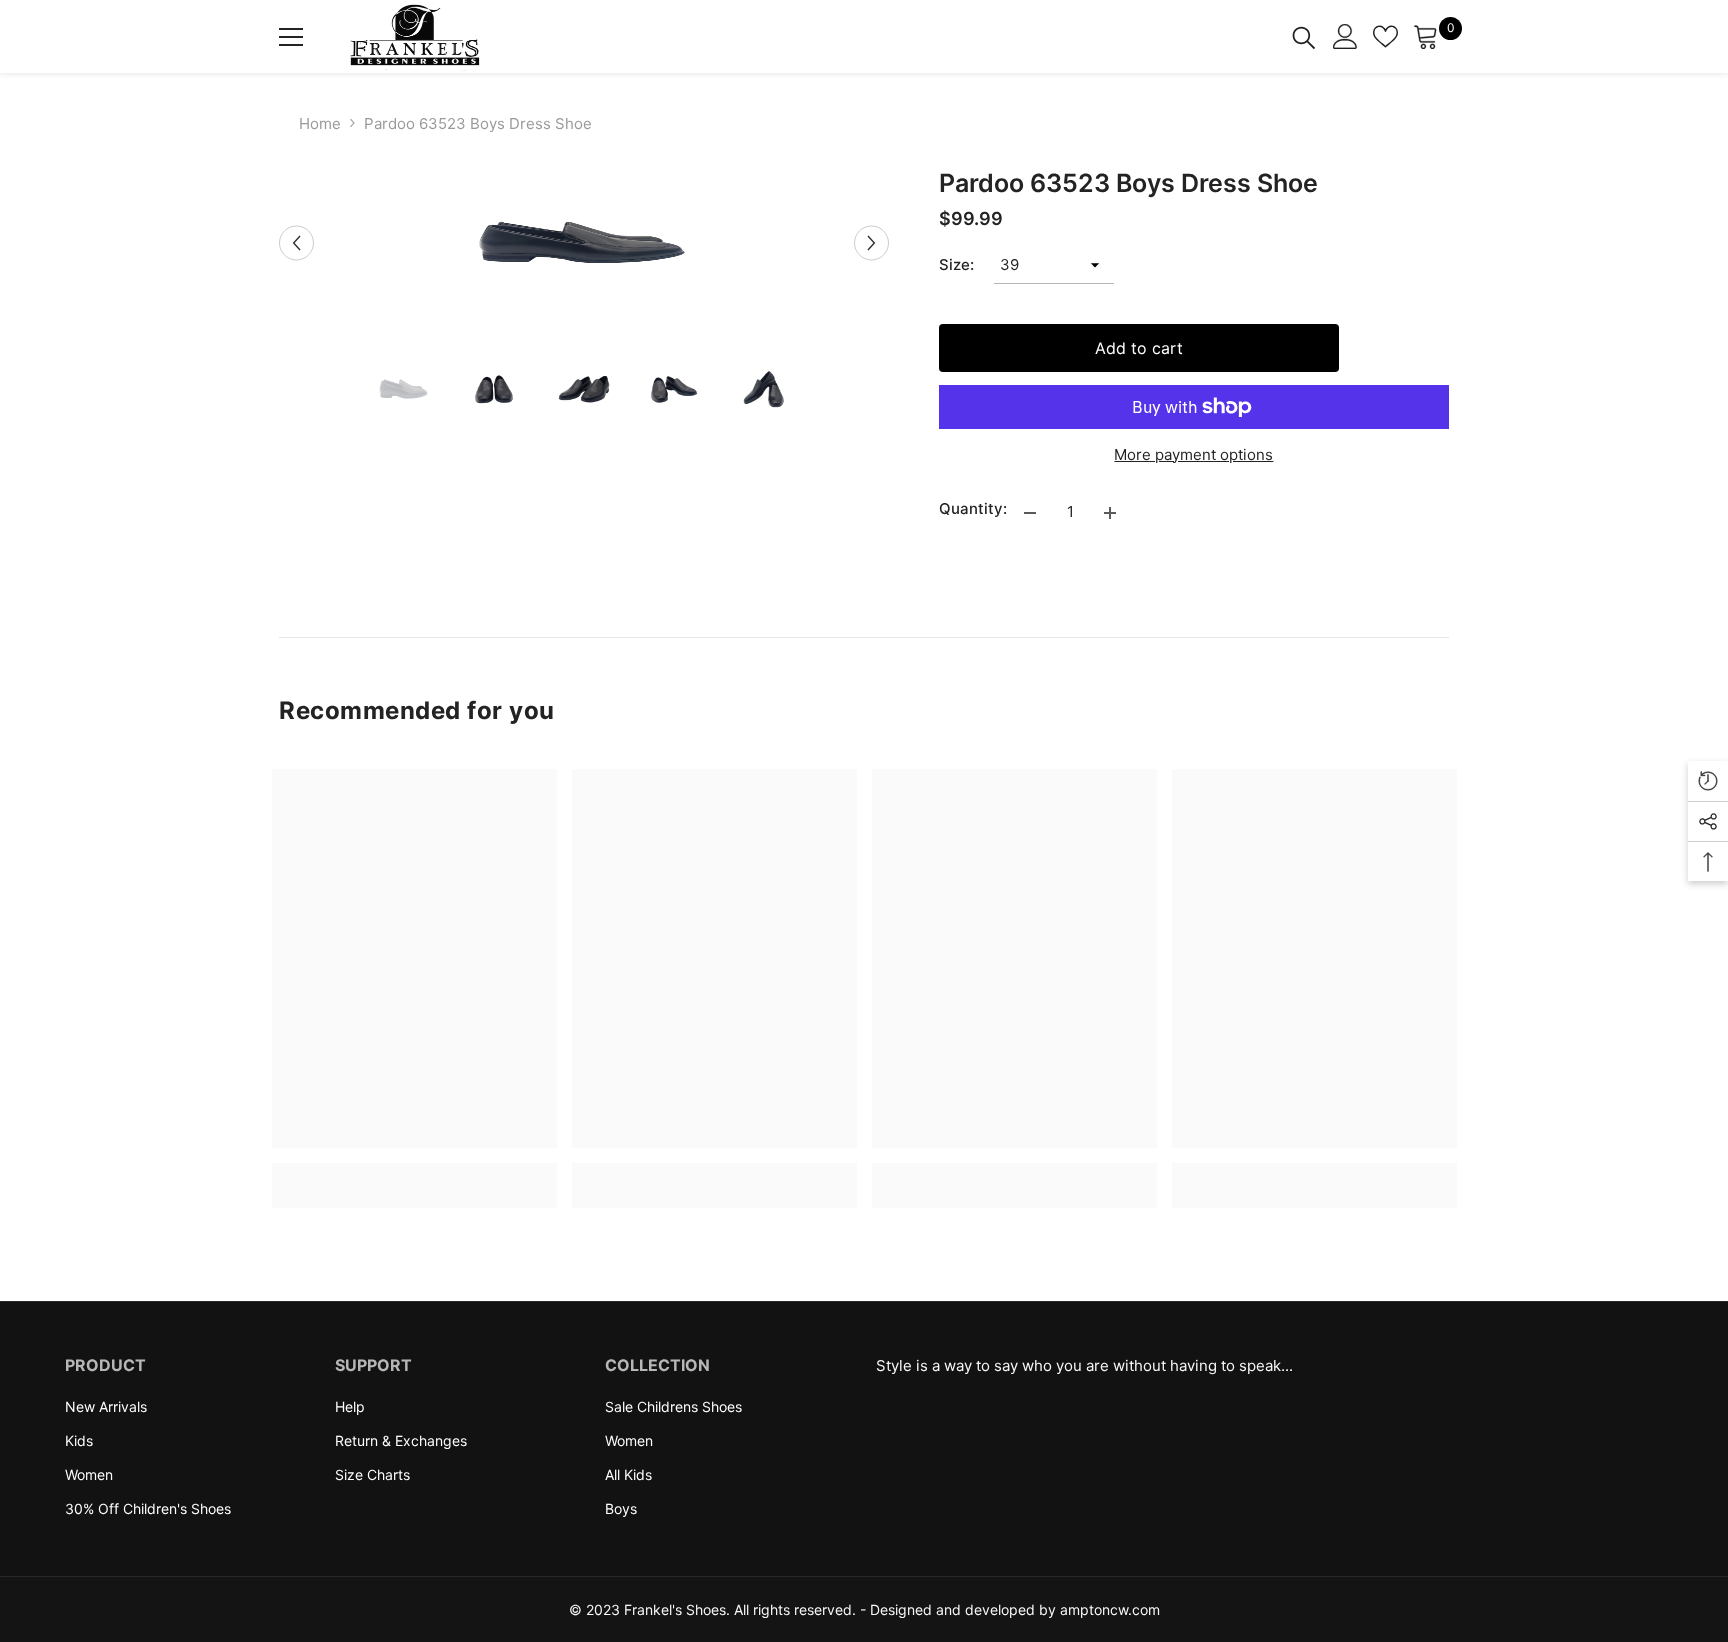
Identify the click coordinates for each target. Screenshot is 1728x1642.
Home (320, 123)
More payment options (1193, 454)
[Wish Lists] (1385, 36)
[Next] (871, 242)
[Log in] (1345, 36)
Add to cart (1139, 348)
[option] (584, 243)
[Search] (1304, 36)
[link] (414, 1174)
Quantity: (973, 508)
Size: (956, 264)
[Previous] (296, 242)
